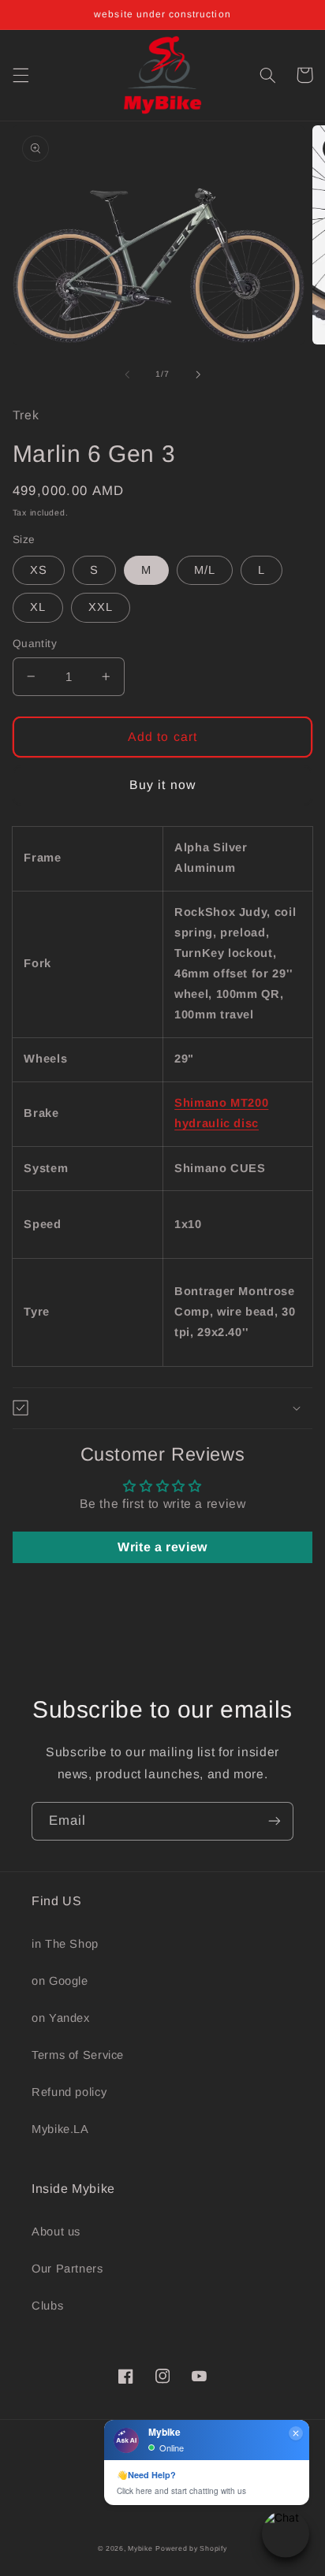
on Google (60, 1981)
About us (56, 2232)
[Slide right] (198, 374)
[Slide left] (127, 374)
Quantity (35, 644)
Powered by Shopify (191, 2548)
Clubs (47, 2306)
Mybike (140, 2548)
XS (39, 570)
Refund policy (69, 2092)
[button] (21, 75)
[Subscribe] (275, 1821)
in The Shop (65, 1944)
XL (38, 607)
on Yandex (61, 2018)
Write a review (162, 1547)
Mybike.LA (60, 2129)
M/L (205, 570)
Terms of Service (78, 2055)
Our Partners (67, 2269)
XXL (101, 607)
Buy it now (162, 785)
